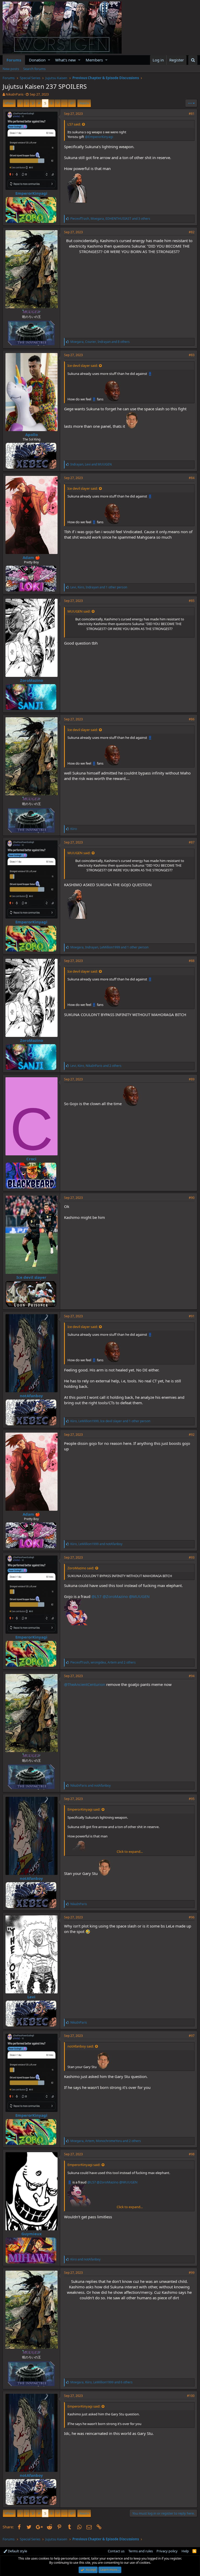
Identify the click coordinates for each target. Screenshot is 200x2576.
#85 (192, 601)
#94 (192, 1676)
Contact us (116, 2551)
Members (94, 60)
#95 (192, 1799)
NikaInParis (15, 94)
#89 (192, 1079)
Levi (31, 1997)
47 (72, 103)
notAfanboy (31, 1396)
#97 (192, 2036)
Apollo (32, 434)
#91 (192, 1316)
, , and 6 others (101, 2382)
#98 (192, 2154)
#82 (192, 232)
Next (83, 103)
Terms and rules (141, 2551)
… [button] (64, 103)
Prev (10, 103)
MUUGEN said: (79, 611)
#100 (191, 2396)
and (90, 1785)
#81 (192, 114)
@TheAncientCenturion (85, 1684)
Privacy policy (167, 2551)
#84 (192, 478)
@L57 (96, 1596)
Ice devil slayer (31, 1277)
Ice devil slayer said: (83, 366)
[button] (49, 60)
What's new (65, 60)
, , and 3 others (110, 219)
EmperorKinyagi (31, 193)
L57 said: (74, 124)
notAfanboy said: (81, 2046)
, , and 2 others (96, 1066)
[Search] (193, 60)
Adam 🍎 (31, 557)
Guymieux (32, 2234)
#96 (192, 1917)
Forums (14, 60)
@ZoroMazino (115, 1596)
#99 (192, 2273)
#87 (192, 842)
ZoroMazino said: (81, 1568)
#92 (192, 1435)
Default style (17, 2551)
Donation (37, 60)
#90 (192, 1198)
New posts (11, 69)
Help (185, 2551)
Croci (31, 1159)
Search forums (34, 69)
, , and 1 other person (99, 587)
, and (91, 464)
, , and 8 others (100, 342)
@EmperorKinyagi (99, 137)
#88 (192, 961)
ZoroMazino (32, 680)
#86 (192, 719)
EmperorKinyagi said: (84, 1809)
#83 (192, 355)
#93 (192, 1557)
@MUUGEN (139, 1596)
